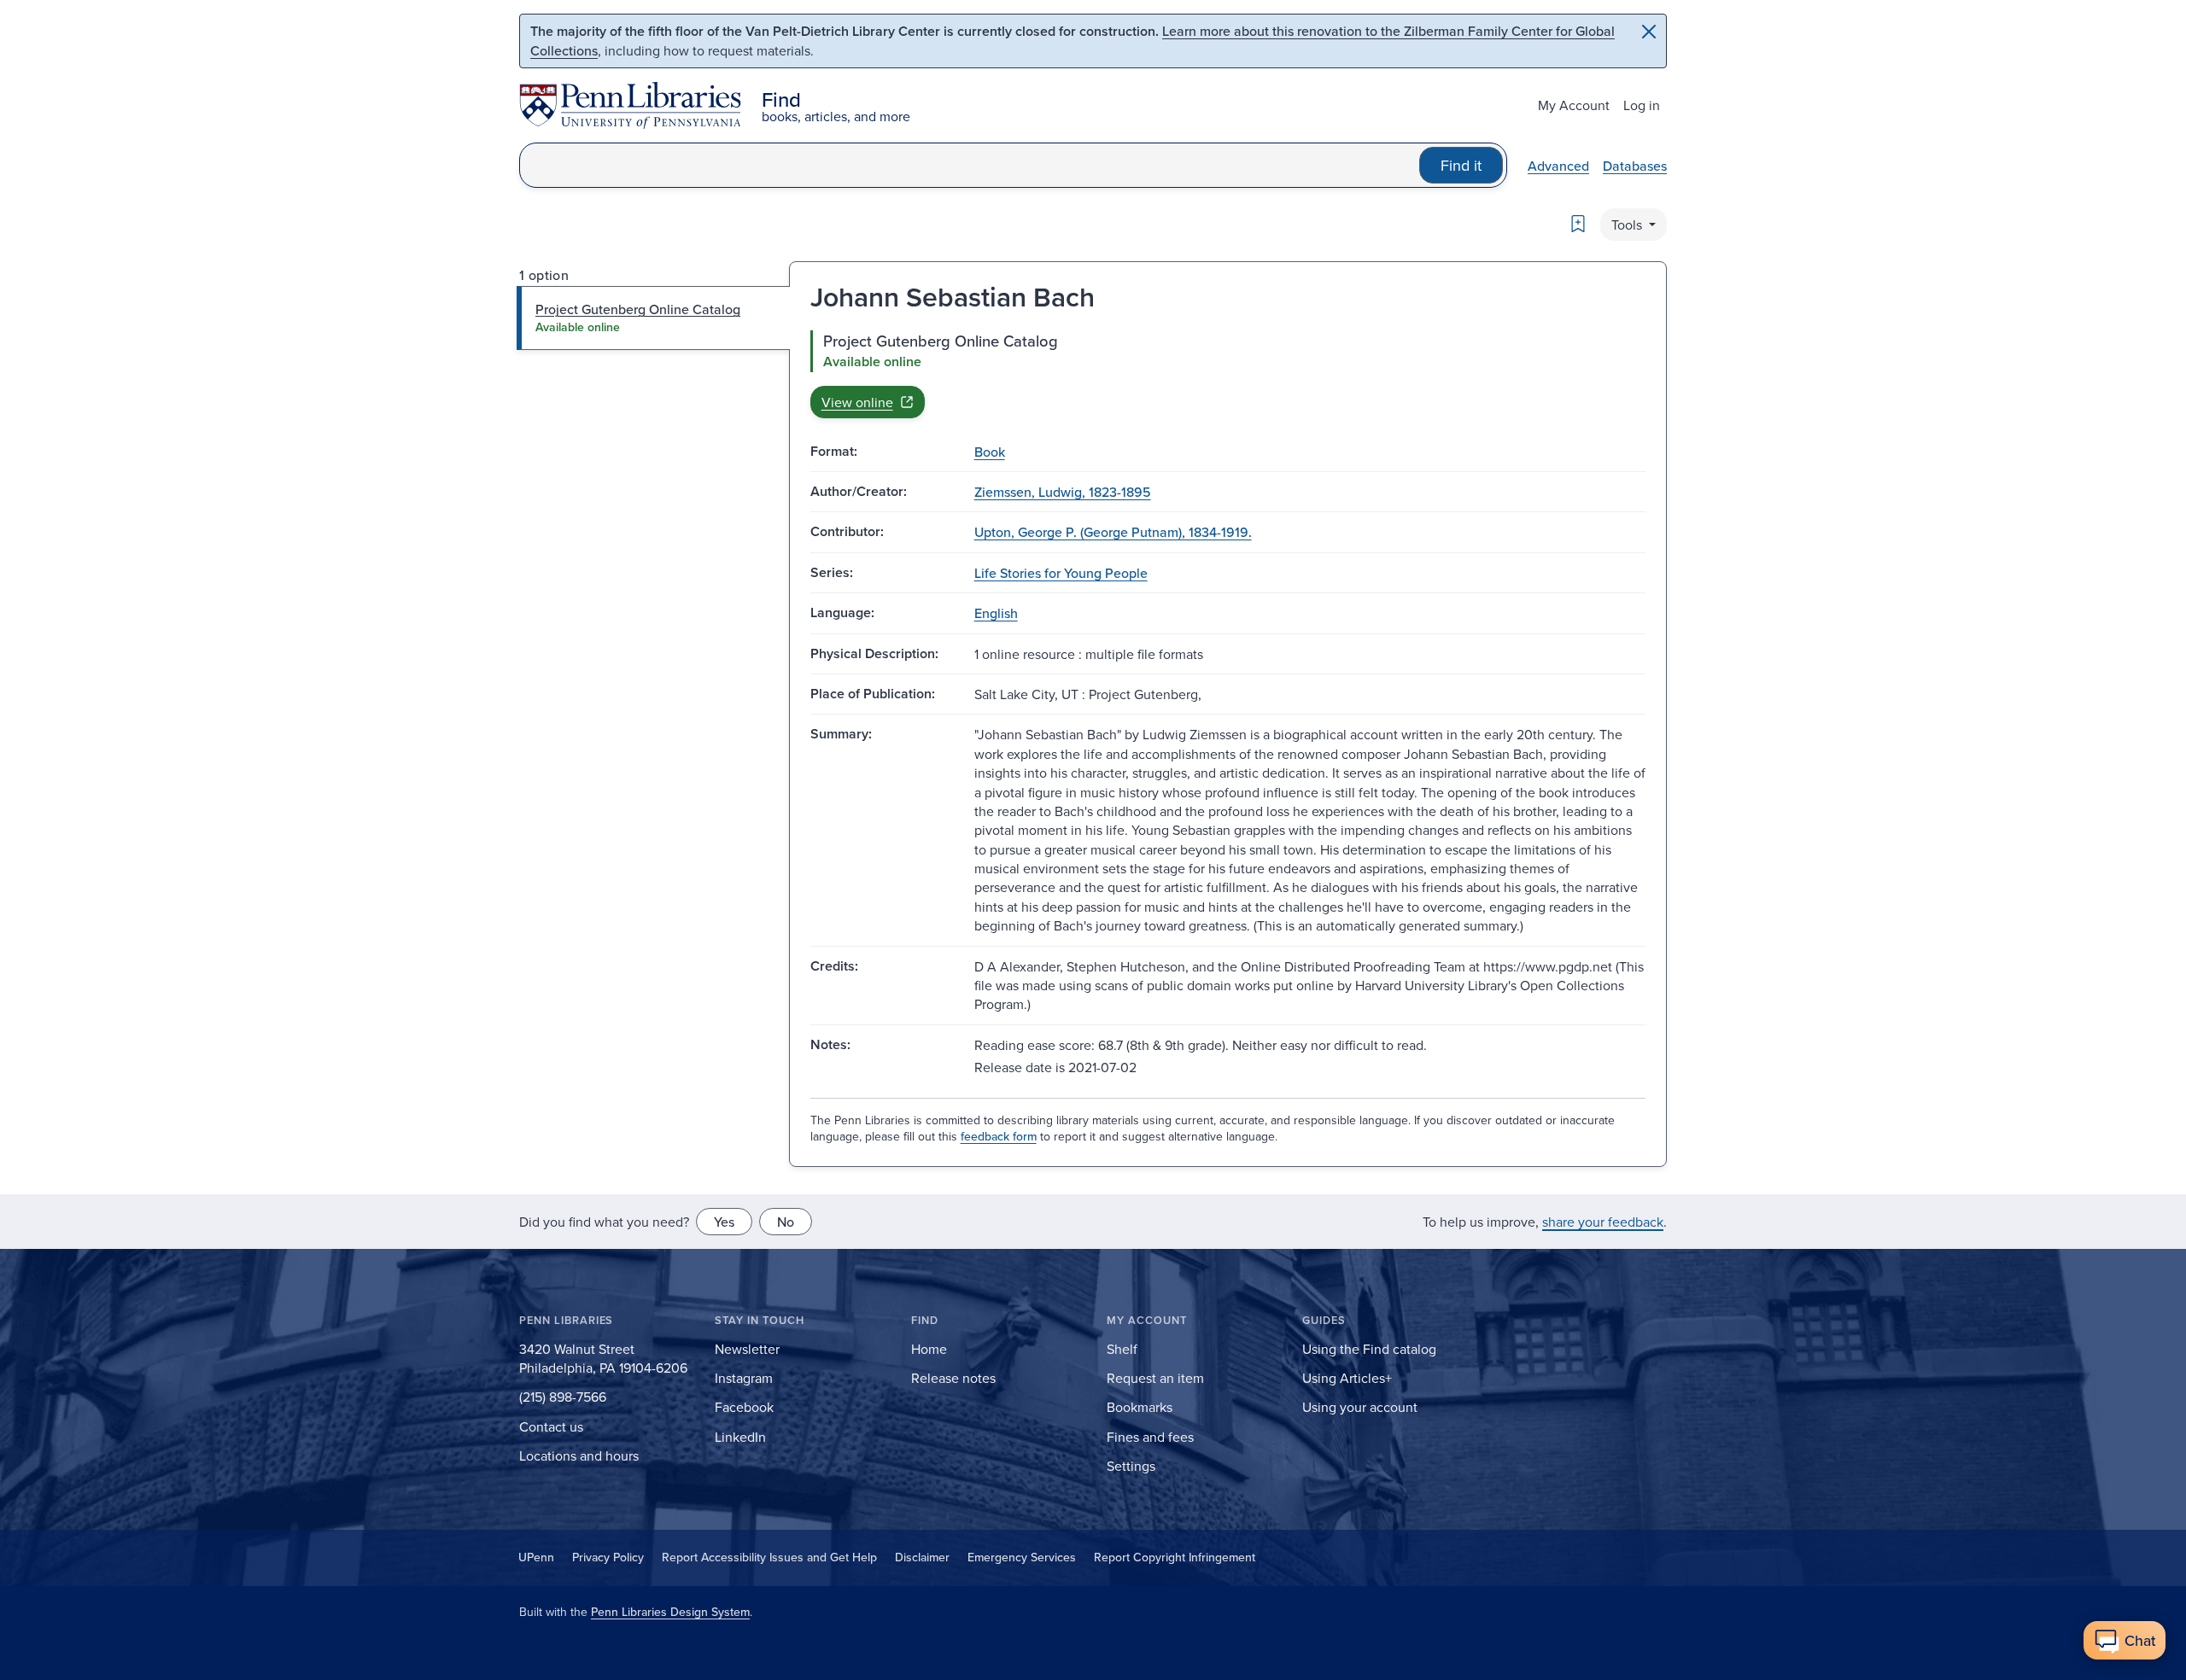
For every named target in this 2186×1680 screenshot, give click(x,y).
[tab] (654, 318)
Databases (1635, 166)
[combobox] (970, 165)
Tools (1628, 225)
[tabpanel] (1228, 374)
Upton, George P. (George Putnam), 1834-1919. (1113, 532)
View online (857, 402)
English (996, 613)
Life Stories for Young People (1061, 573)
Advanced (1558, 166)
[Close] (1649, 32)
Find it (1461, 165)
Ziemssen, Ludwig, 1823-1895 (1063, 492)
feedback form (999, 1136)
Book (990, 452)
